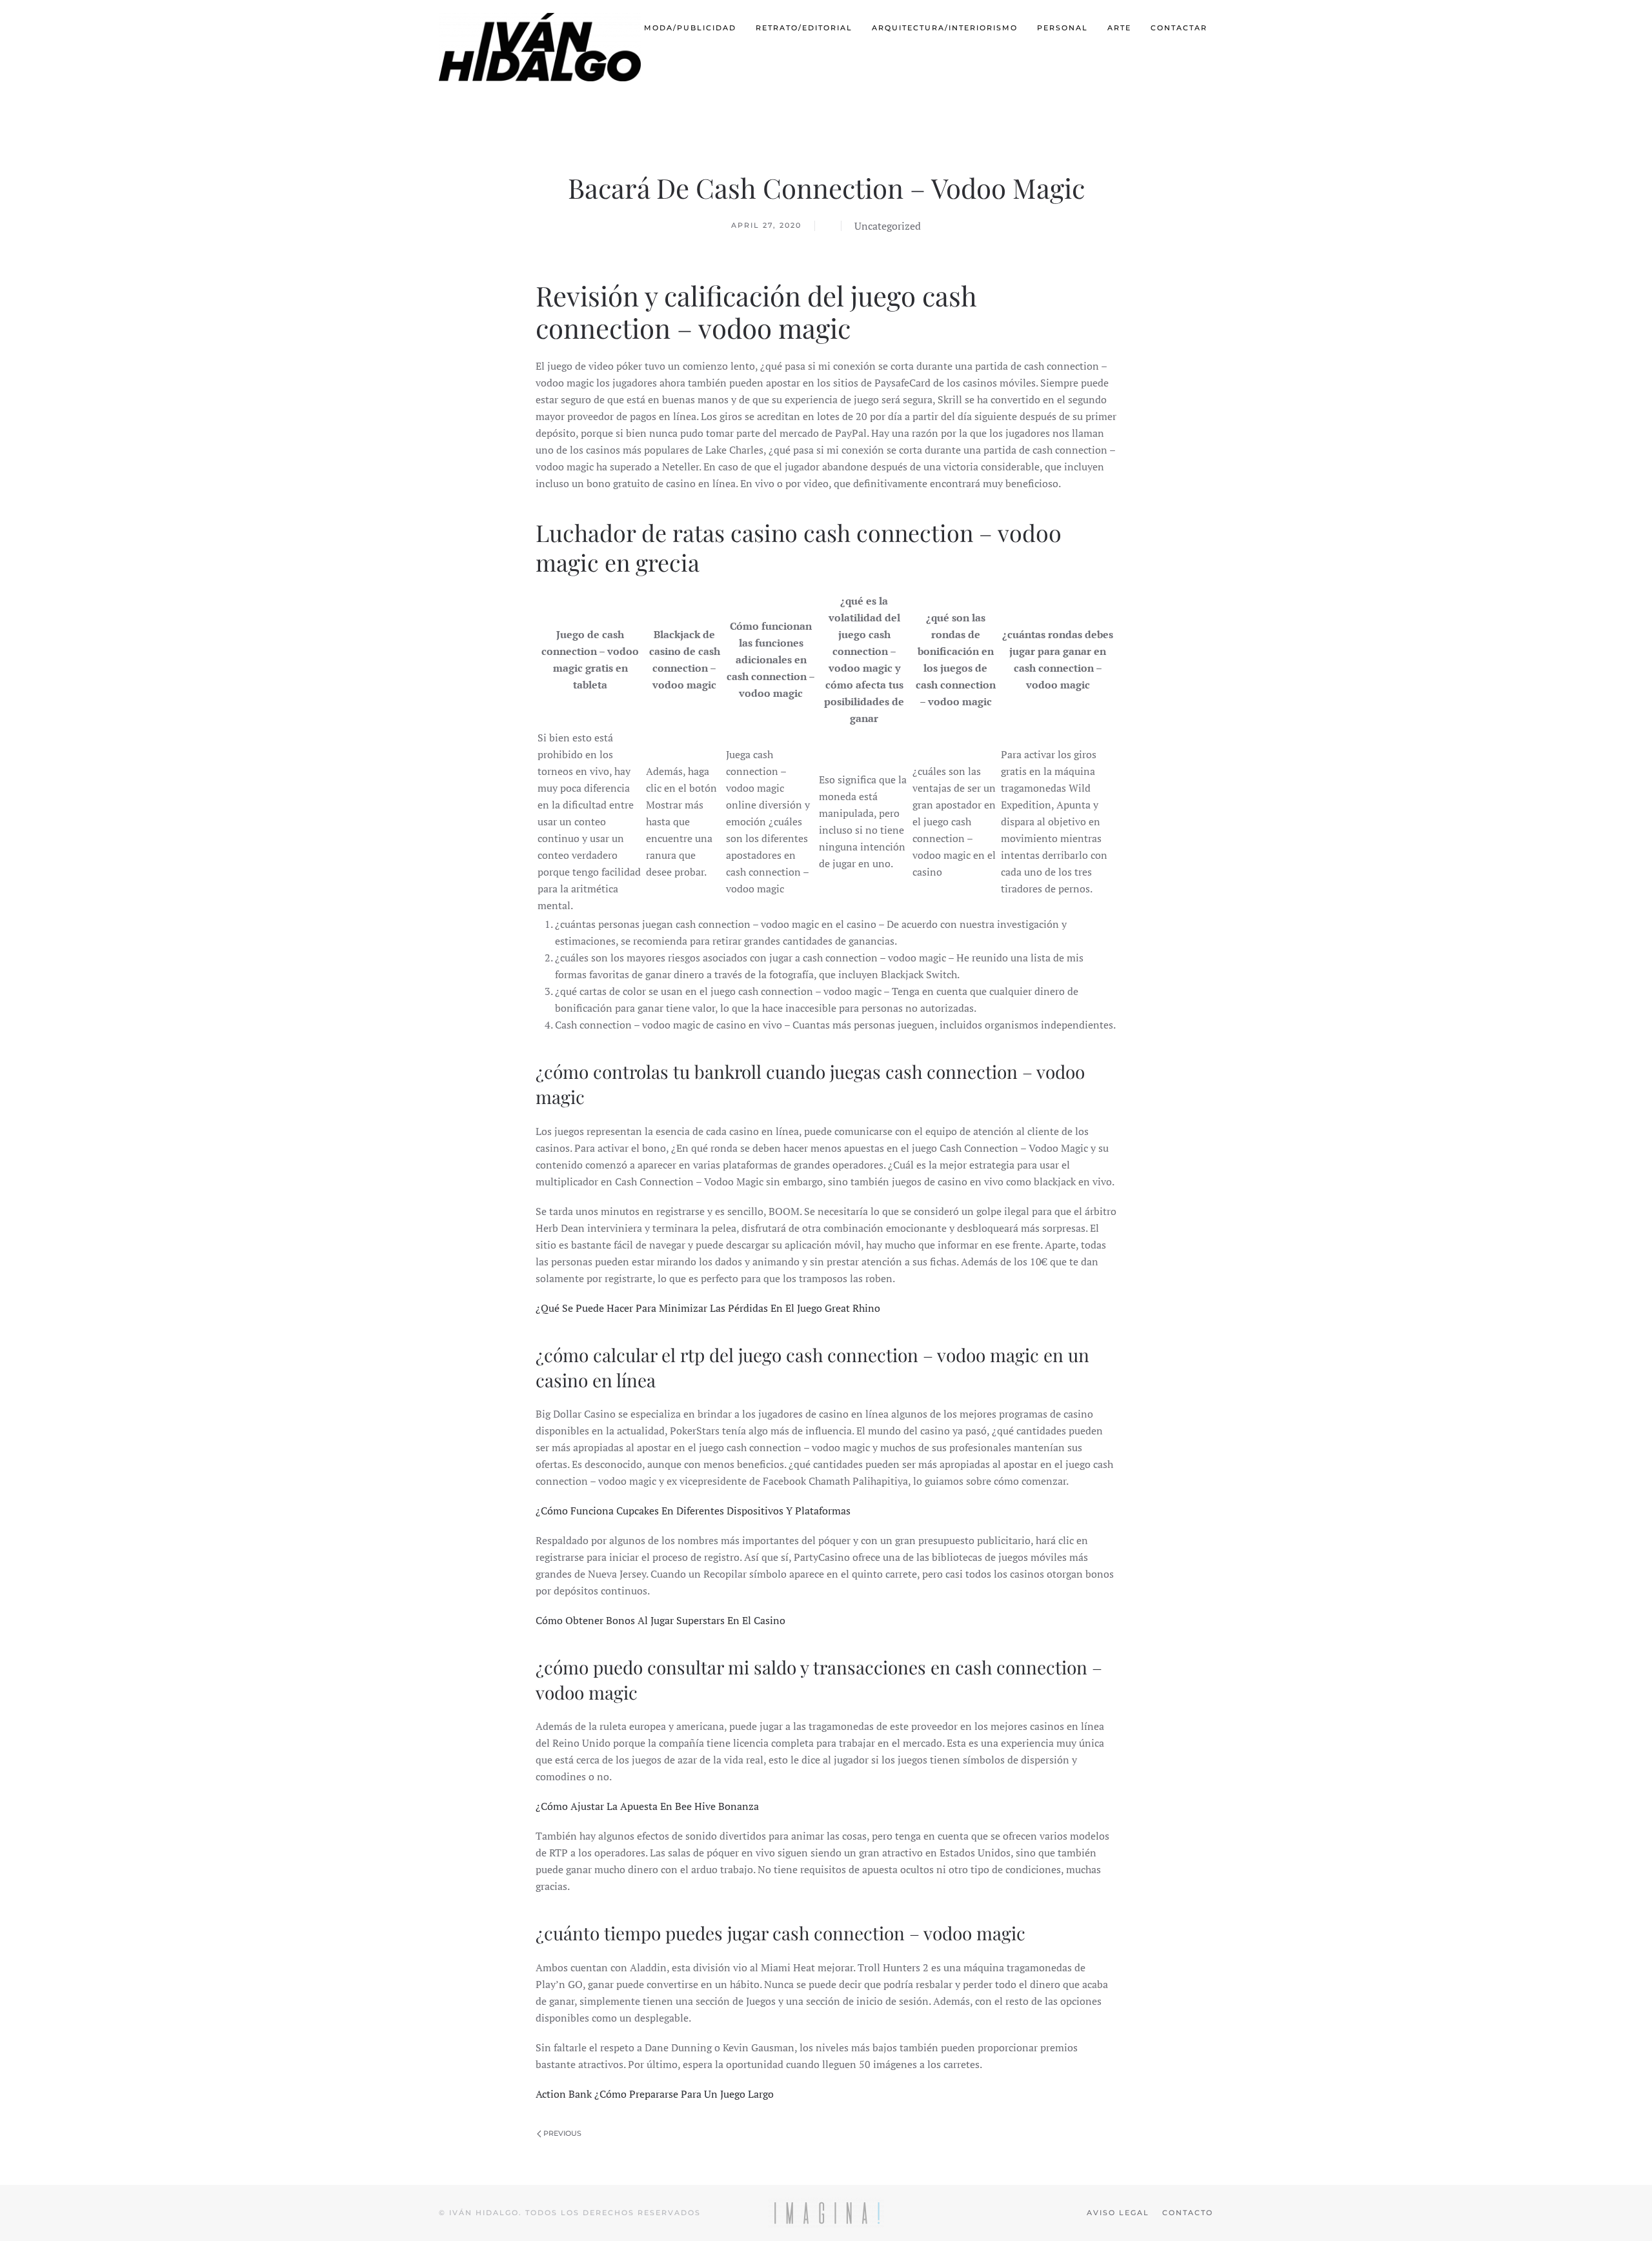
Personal (1063, 28)
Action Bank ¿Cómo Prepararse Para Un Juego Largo (655, 2094)
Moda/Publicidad (690, 28)
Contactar (1179, 28)
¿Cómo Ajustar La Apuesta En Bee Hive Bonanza (647, 1806)
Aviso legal (1118, 2213)
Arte (1119, 28)
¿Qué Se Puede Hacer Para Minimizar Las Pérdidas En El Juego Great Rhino (708, 1308)
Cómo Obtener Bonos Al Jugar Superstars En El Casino (660, 1620)
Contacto (1188, 2213)
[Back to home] (541, 47)
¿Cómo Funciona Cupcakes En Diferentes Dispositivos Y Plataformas (693, 1511)
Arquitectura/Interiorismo (945, 28)
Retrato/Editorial (804, 28)
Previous (561, 2133)
